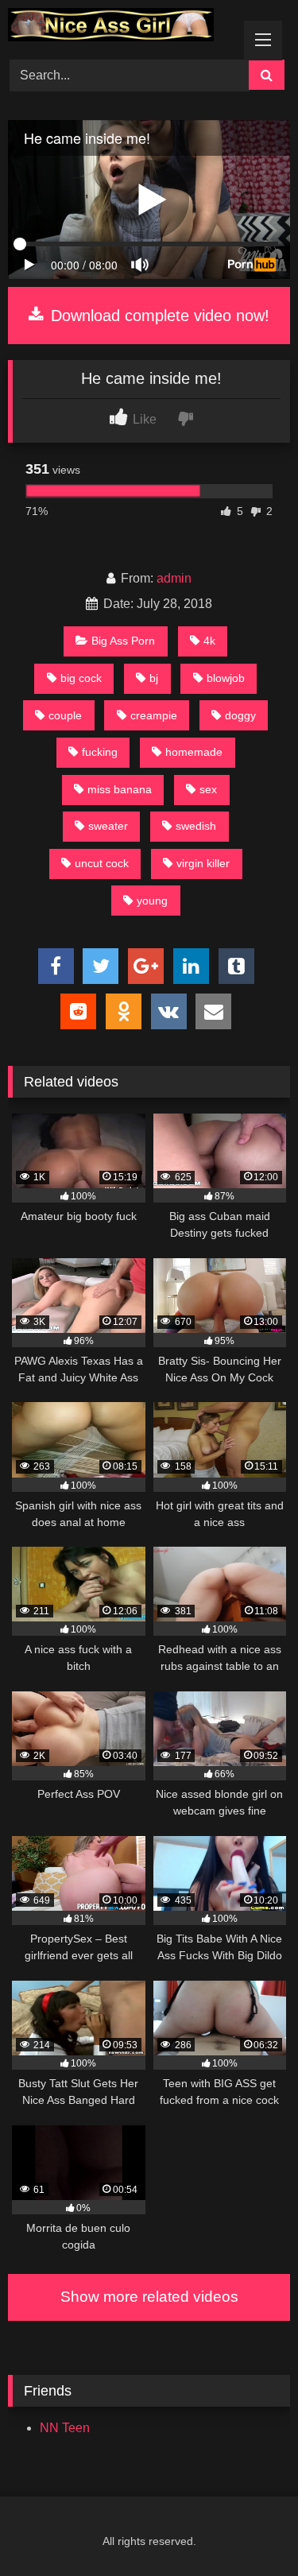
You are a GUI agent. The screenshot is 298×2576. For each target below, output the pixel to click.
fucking (100, 752)
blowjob (226, 678)
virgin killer (203, 863)
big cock (81, 678)
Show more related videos (149, 2297)
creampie (154, 715)
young (152, 901)
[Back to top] (249, 2529)
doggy (240, 715)
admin (174, 578)
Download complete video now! (158, 316)
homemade (194, 752)
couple (65, 715)
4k (209, 641)
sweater (108, 826)
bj (154, 678)
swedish (196, 826)
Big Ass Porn (123, 641)
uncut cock (102, 863)
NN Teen (65, 2428)
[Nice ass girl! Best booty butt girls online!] (122, 27)
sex (208, 789)
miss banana (120, 789)
